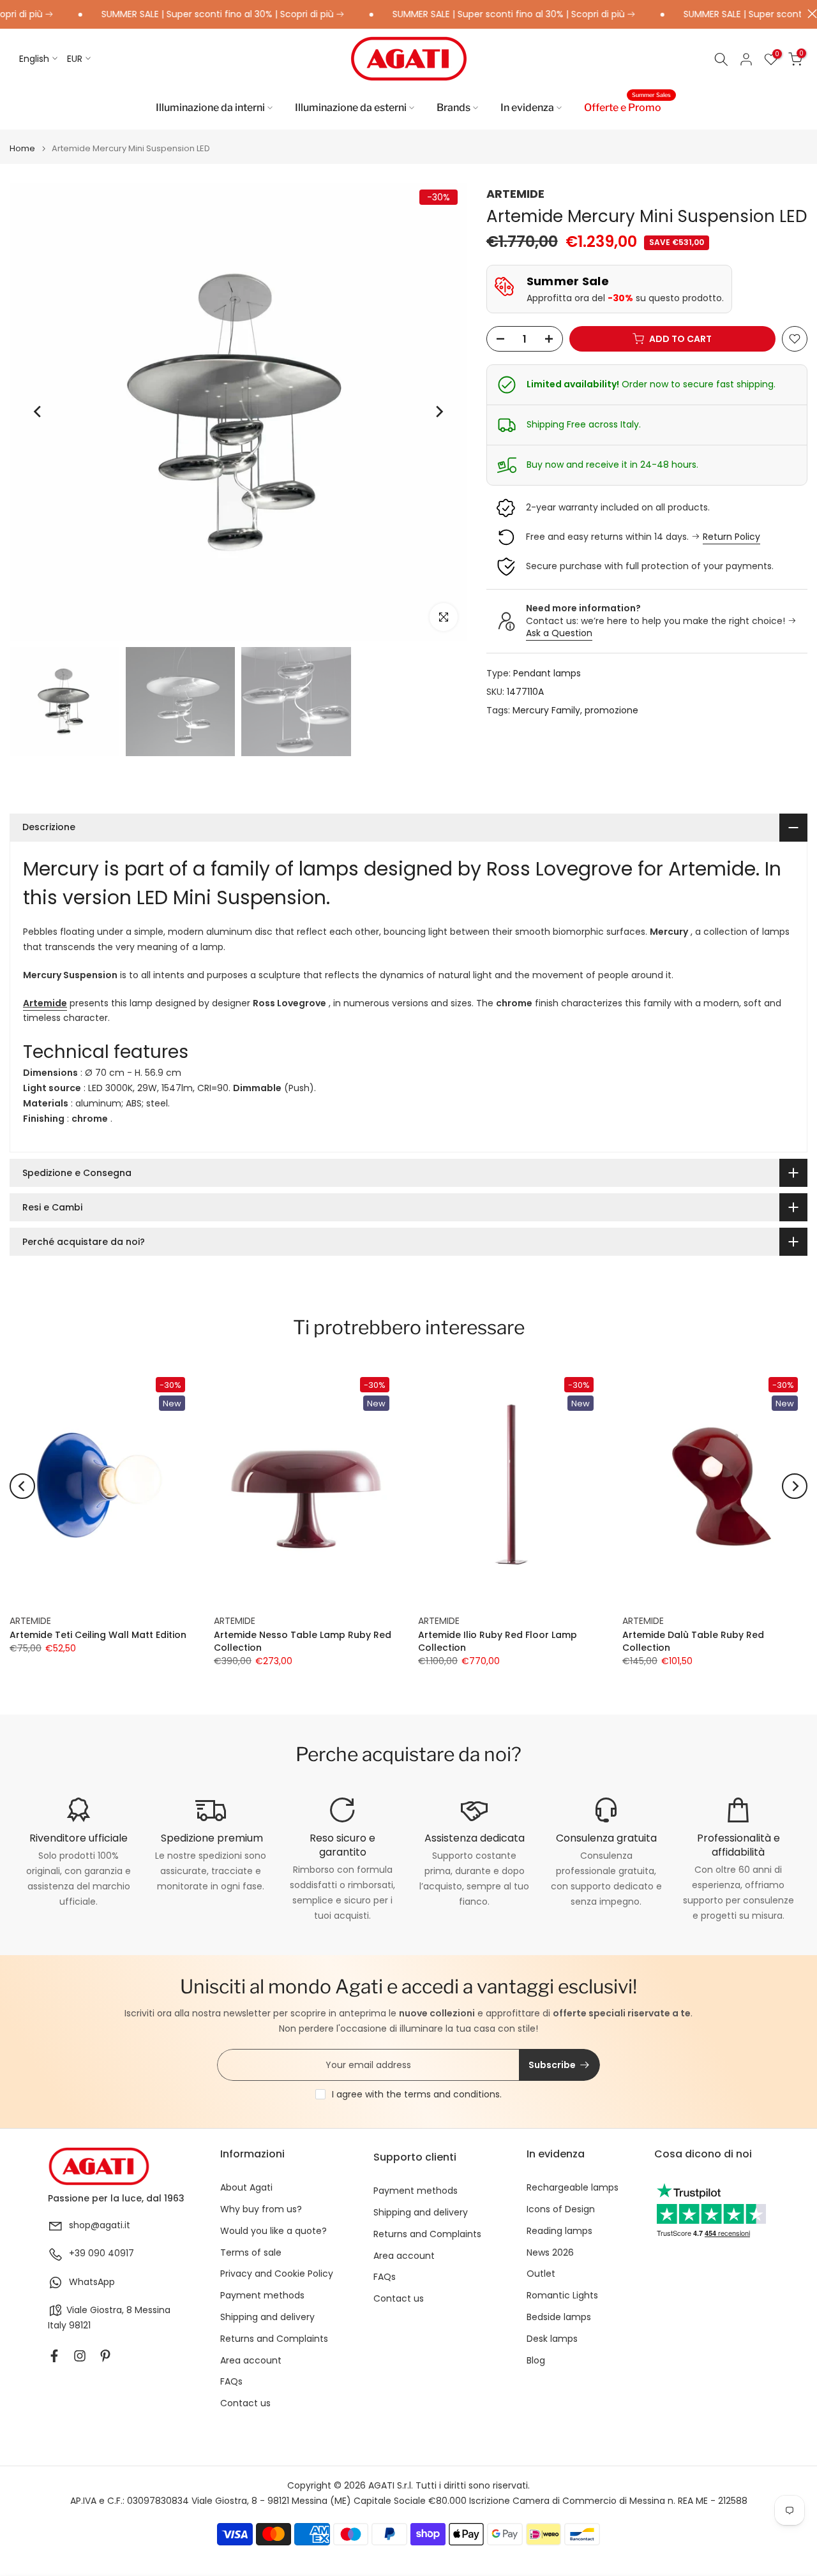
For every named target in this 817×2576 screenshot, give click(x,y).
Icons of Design (561, 2209)
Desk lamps (552, 2339)
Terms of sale (251, 2253)
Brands (453, 108)
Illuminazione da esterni (351, 108)
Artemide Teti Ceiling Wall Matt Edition (98, 1635)
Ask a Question (559, 634)
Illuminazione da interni (210, 108)
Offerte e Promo (627, 107)
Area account (251, 2361)
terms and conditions (452, 2094)
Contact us (245, 2403)
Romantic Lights (562, 2296)
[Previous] (38, 412)
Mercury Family (546, 710)
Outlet (541, 2274)
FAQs (231, 2382)
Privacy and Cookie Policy (277, 2274)
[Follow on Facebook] (54, 2356)
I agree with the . (417, 2094)
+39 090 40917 (101, 2253)
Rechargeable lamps (573, 2188)
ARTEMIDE (515, 194)
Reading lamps (559, 2231)
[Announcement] (187, 15)
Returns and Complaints (274, 2339)
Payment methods (262, 2296)
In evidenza (527, 108)
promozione (611, 710)
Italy (57, 2326)
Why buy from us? (261, 2209)
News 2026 (550, 2253)
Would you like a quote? (274, 2231)
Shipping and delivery (267, 2317)
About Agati (246, 2188)
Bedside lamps (559, 2317)
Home (22, 148)
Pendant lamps (547, 673)
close (809, 14)
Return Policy (731, 537)
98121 (80, 2326)
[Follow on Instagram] (80, 2356)
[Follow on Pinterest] (105, 2356)
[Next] (438, 412)
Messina (153, 2310)
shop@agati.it (100, 2225)
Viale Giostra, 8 (99, 2310)
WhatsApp (92, 2282)
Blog (536, 2361)
